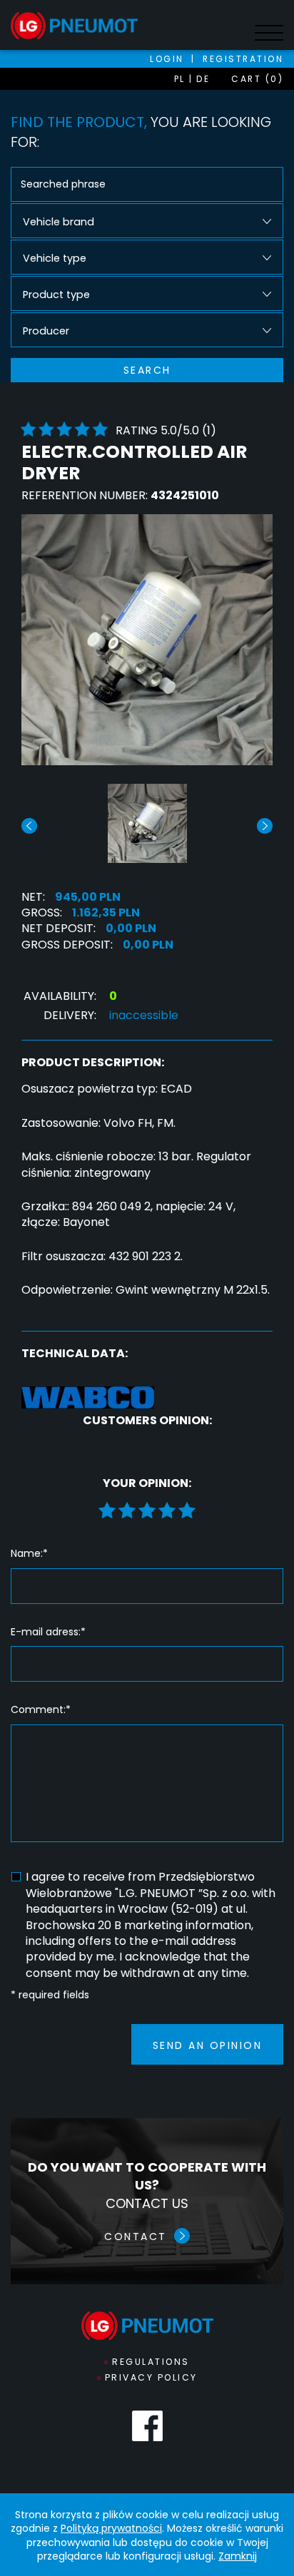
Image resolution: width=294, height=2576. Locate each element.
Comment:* (41, 1710)
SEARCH (147, 370)
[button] (265, 826)
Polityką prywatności (111, 2528)
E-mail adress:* (48, 1632)
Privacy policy (151, 2377)
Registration (243, 59)
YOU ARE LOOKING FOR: (141, 132)
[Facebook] (147, 2426)
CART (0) (257, 79)
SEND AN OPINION (208, 2045)
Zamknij (238, 2556)
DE (203, 79)
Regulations (151, 2362)
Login (167, 59)
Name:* (29, 1554)
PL (180, 79)
